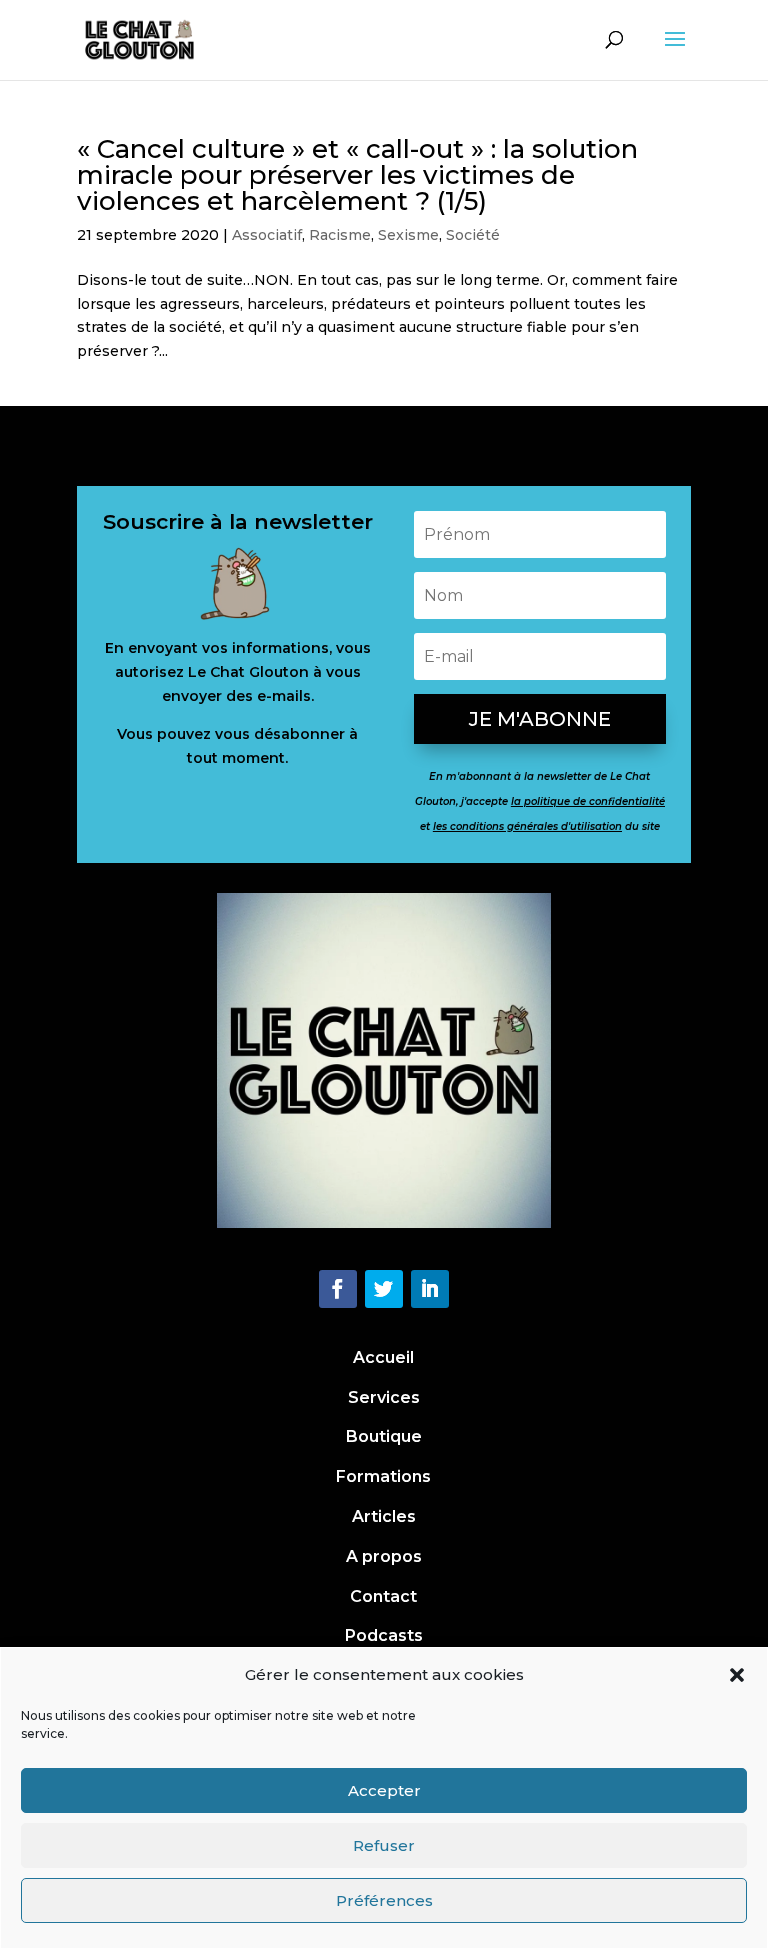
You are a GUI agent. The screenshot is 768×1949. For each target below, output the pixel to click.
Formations (383, 1476)
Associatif (267, 235)
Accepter (384, 1790)
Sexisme (408, 235)
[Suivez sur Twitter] (384, 1289)
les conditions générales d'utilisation (527, 826)
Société (473, 235)
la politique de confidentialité (588, 801)
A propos (384, 1556)
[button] (737, 1675)
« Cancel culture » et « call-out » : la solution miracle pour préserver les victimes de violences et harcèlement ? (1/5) (357, 175)
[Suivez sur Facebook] (338, 1289)
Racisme (340, 235)
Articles (384, 1516)
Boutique (384, 1436)
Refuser (384, 1845)
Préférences (384, 1900)
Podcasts (384, 1635)
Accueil (383, 1357)
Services (384, 1397)
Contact (383, 1596)
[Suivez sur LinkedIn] (430, 1289)
